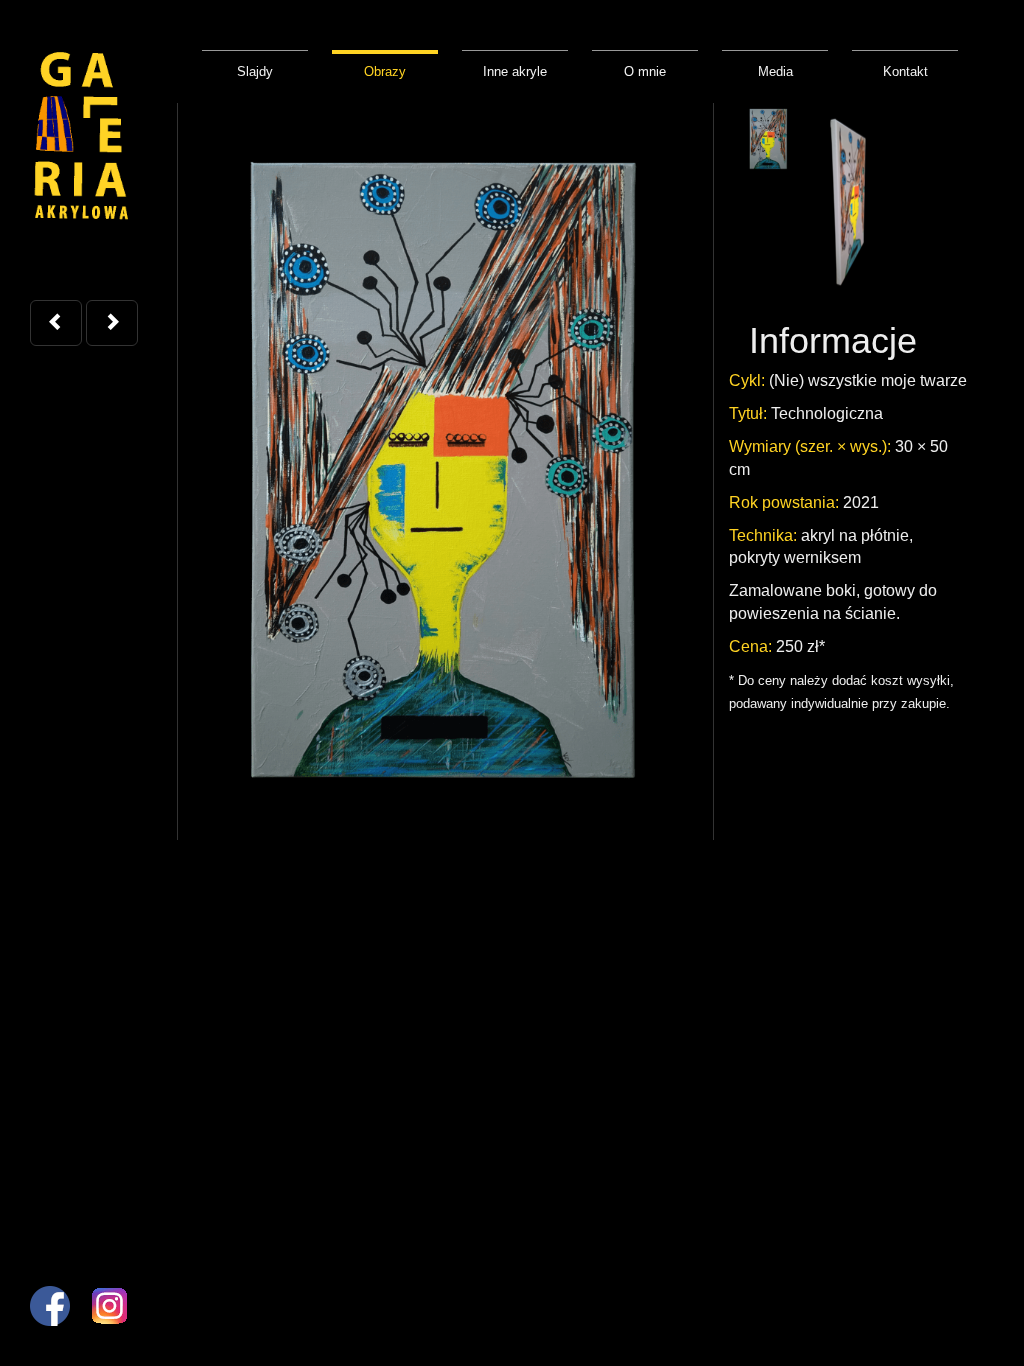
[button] (56, 323)
